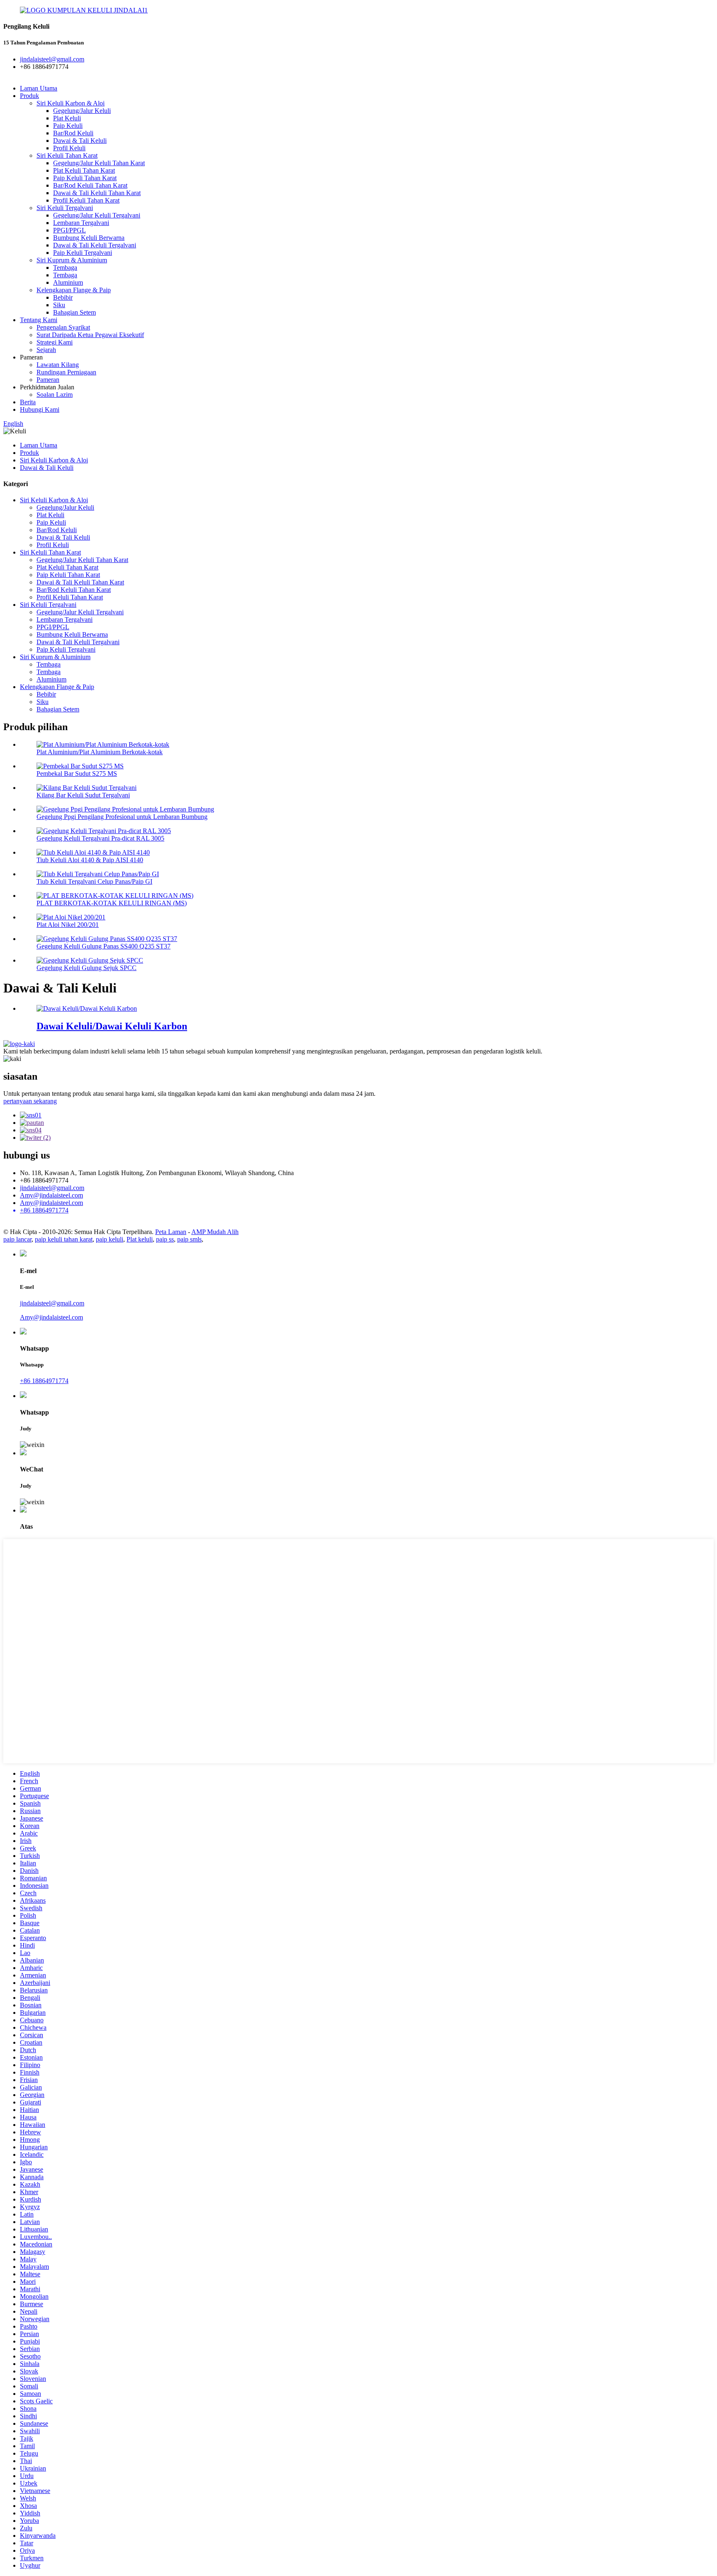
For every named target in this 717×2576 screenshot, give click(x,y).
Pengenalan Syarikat (63, 327)
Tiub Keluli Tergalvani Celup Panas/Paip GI (94, 881)
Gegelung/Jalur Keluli (82, 111)
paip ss (165, 1239)
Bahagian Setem (74, 312)
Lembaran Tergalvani (81, 223)
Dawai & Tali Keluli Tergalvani (95, 245)
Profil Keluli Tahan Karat (86, 200)
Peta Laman (171, 1232)
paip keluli (110, 1239)
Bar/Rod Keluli (73, 133)
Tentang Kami (39, 320)
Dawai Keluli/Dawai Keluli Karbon (112, 1026)
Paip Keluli (68, 126)
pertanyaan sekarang (30, 1101)
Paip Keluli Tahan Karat (85, 178)
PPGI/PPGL (70, 230)
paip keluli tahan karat (64, 1239)
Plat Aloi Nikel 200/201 (68, 925)
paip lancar (17, 1239)
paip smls (189, 1239)
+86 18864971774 (44, 1381)
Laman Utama (39, 88)
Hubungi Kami (40, 409)
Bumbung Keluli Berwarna (89, 238)
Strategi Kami (55, 342)
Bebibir (63, 297)
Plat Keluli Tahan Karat (84, 170)
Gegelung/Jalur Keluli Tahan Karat (99, 163)
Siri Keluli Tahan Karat (67, 155)
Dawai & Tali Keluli (80, 141)
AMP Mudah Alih (215, 1232)
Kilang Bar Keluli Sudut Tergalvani (83, 795)
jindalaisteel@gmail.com (52, 1188)
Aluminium (68, 282)
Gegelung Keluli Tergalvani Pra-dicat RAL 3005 (100, 838)
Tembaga (65, 268)
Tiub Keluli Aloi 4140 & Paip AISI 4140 (90, 860)
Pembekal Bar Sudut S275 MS (77, 774)
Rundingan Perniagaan (66, 372)
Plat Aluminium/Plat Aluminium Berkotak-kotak (100, 752)
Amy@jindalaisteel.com (51, 1195)
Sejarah (46, 350)
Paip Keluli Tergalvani (83, 253)
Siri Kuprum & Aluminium (72, 260)
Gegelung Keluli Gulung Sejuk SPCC (87, 968)
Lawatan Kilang (58, 365)
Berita (28, 402)
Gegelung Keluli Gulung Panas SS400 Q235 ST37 (104, 946)
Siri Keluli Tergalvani (65, 208)
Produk (29, 96)
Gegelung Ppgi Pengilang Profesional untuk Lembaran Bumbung (122, 817)
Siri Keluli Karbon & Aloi (71, 103)
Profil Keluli (69, 148)
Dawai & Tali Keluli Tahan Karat (97, 193)
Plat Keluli (67, 118)
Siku (59, 305)
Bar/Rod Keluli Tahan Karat (90, 185)
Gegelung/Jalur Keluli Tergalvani (97, 215)
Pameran (48, 380)
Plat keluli (140, 1239)
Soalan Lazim (55, 395)
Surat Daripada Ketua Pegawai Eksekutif (90, 335)
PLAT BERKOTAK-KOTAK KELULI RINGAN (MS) (112, 903)
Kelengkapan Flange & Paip (74, 290)
